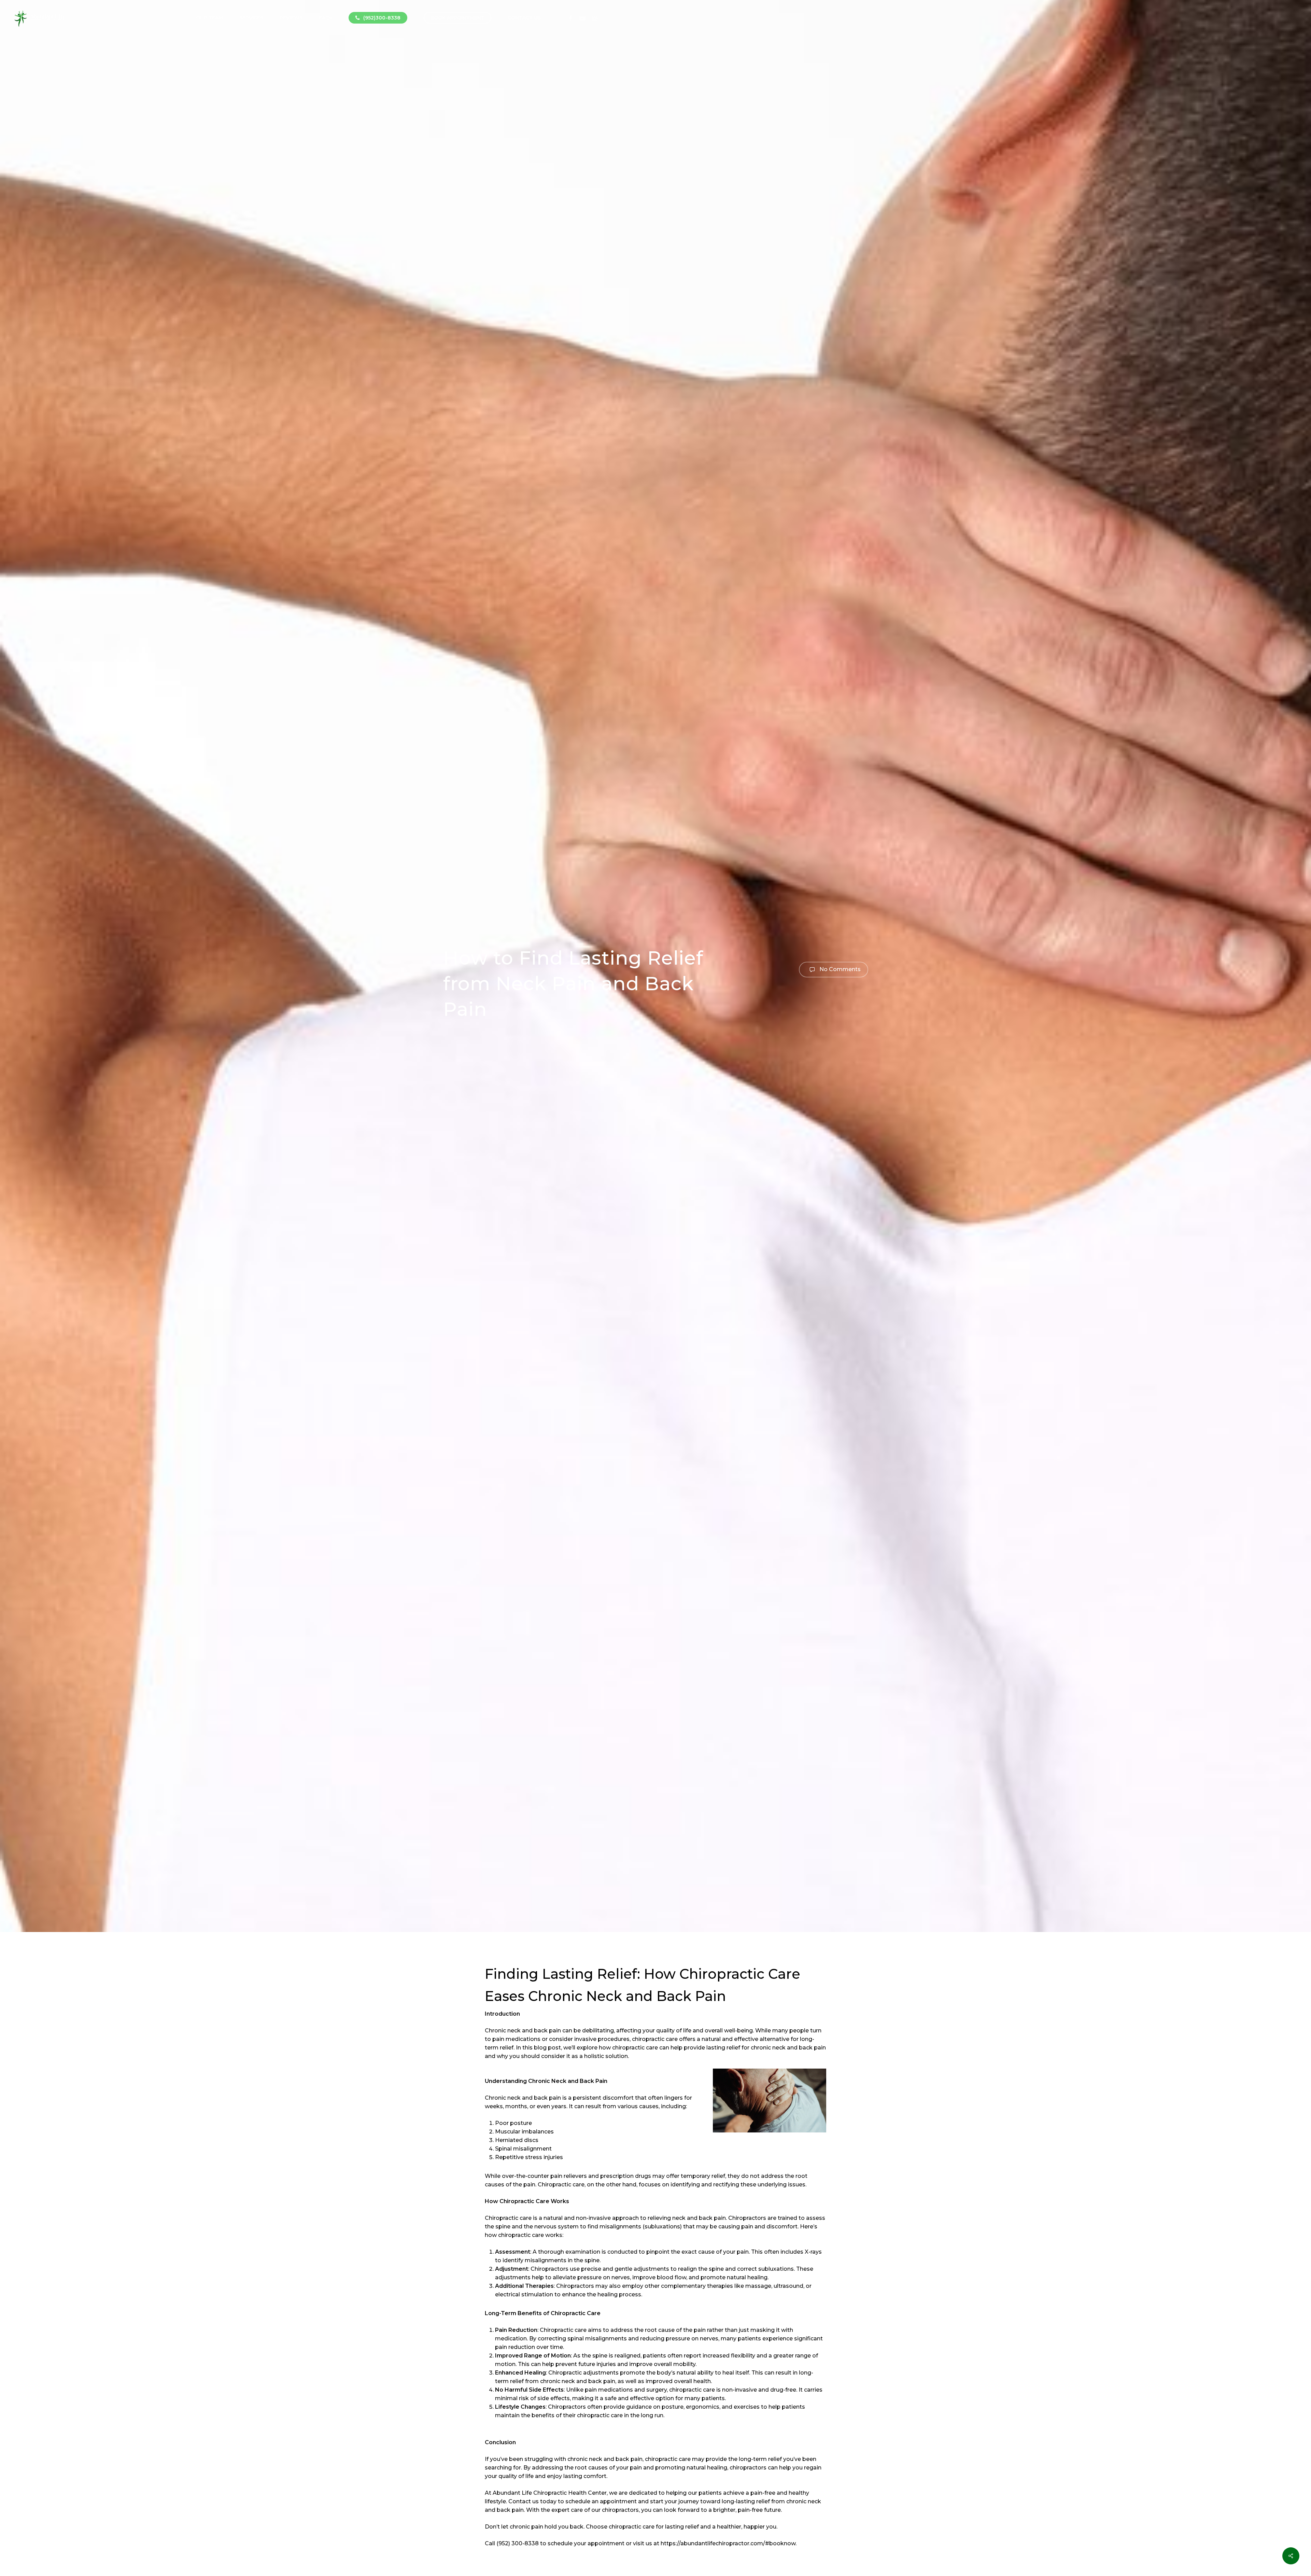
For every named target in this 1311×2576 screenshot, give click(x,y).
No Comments (839, 969)
